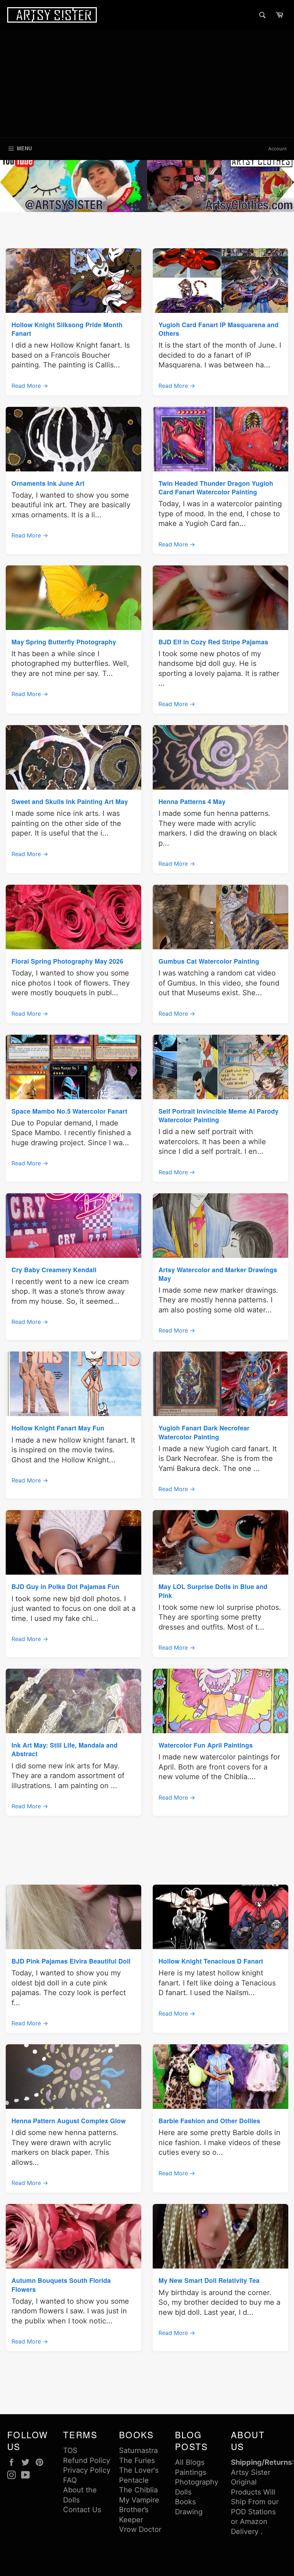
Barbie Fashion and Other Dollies (209, 2121)
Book (184, 2502)
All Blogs (190, 2462)
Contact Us (82, 2510)
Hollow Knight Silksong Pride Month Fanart (67, 329)
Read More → (30, 386)
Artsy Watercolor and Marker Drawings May (218, 1274)
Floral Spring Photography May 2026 (67, 961)
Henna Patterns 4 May (192, 801)
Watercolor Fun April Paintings (206, 1745)
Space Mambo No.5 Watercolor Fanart (69, 1111)
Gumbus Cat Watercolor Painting (209, 961)
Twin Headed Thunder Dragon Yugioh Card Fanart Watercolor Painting (216, 487)
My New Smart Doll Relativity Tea (209, 2280)
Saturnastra (138, 2450)
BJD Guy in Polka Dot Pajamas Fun (65, 1586)
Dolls (183, 2492)
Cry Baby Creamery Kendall (54, 1270)
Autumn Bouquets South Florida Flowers (61, 2284)
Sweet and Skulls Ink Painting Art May (70, 801)
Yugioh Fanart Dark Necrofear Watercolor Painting (204, 1432)
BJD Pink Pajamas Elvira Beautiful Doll (71, 1961)
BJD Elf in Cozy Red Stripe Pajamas (213, 642)
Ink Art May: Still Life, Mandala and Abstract (65, 1749)
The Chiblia (138, 2490)
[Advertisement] (147, 84)
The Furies (137, 2460)
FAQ (70, 2480)
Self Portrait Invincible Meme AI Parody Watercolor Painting (219, 1115)
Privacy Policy (87, 2470)
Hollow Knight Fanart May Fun (58, 1428)
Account (278, 149)
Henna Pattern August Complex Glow (69, 2121)
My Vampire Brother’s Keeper (139, 2510)
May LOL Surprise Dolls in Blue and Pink (213, 1591)
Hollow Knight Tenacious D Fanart (211, 1961)
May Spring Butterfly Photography (64, 642)
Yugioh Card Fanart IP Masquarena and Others (219, 329)
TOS (70, 2450)
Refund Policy (87, 2460)
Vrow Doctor (140, 2529)
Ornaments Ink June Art (48, 483)
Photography (197, 2482)
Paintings (191, 2472)
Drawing (189, 2512)
